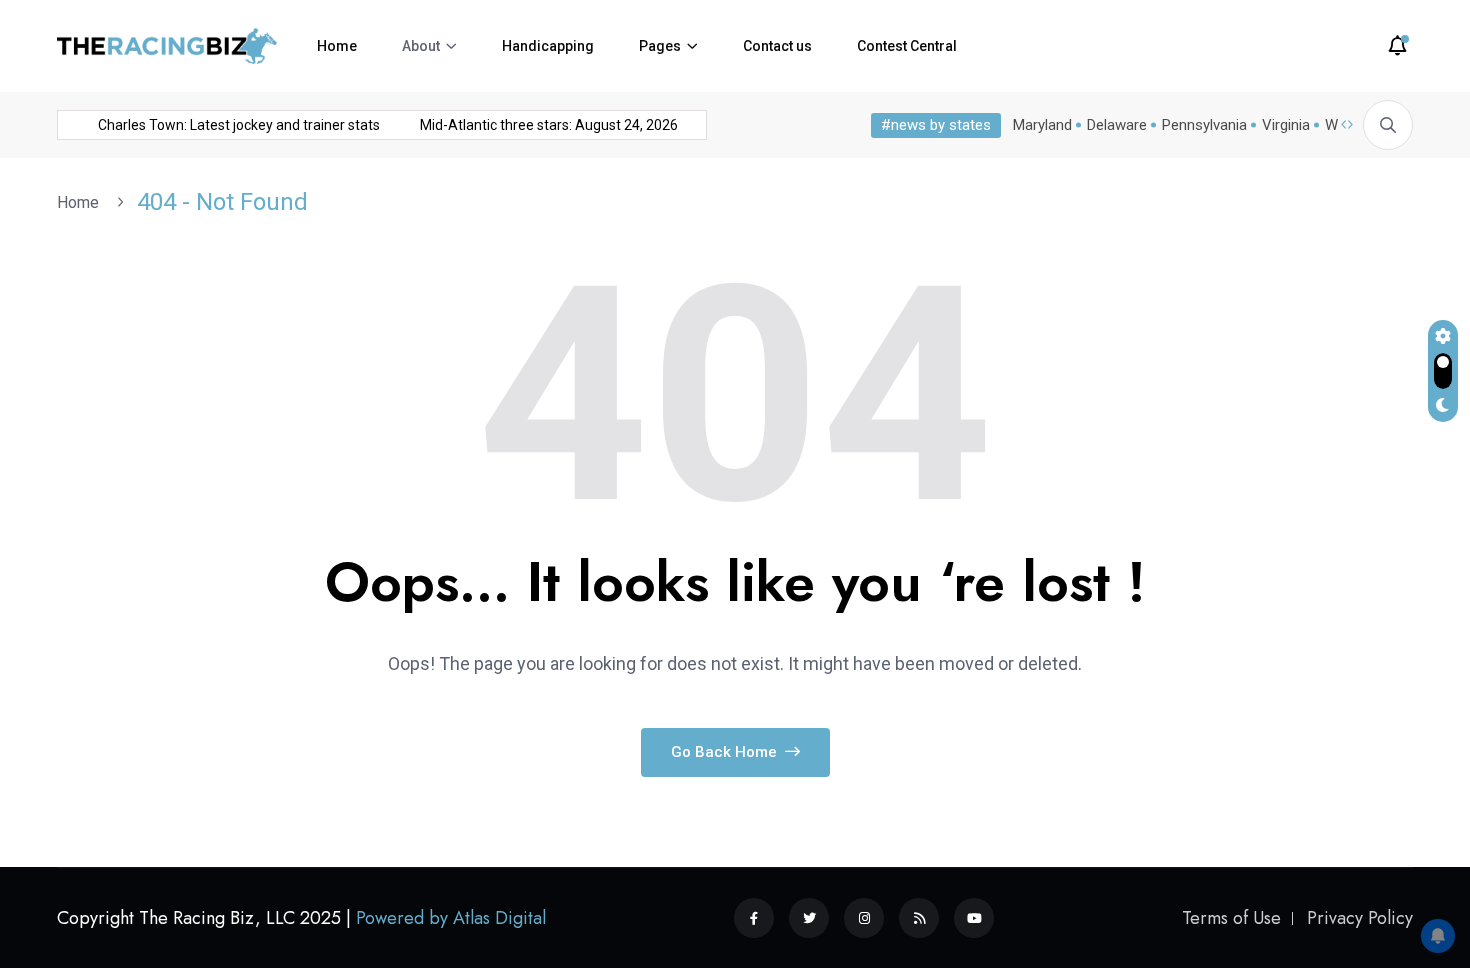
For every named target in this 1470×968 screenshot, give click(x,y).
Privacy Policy (1360, 918)
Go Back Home (726, 752)
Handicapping (548, 46)
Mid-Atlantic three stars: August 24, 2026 (544, 125)
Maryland (1042, 125)
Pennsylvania (1204, 125)
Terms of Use (1231, 918)
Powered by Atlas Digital (451, 918)
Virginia (1286, 125)
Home (337, 46)
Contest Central (907, 46)
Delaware (1117, 125)
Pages (660, 46)
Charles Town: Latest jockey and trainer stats (234, 125)
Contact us (777, 46)
